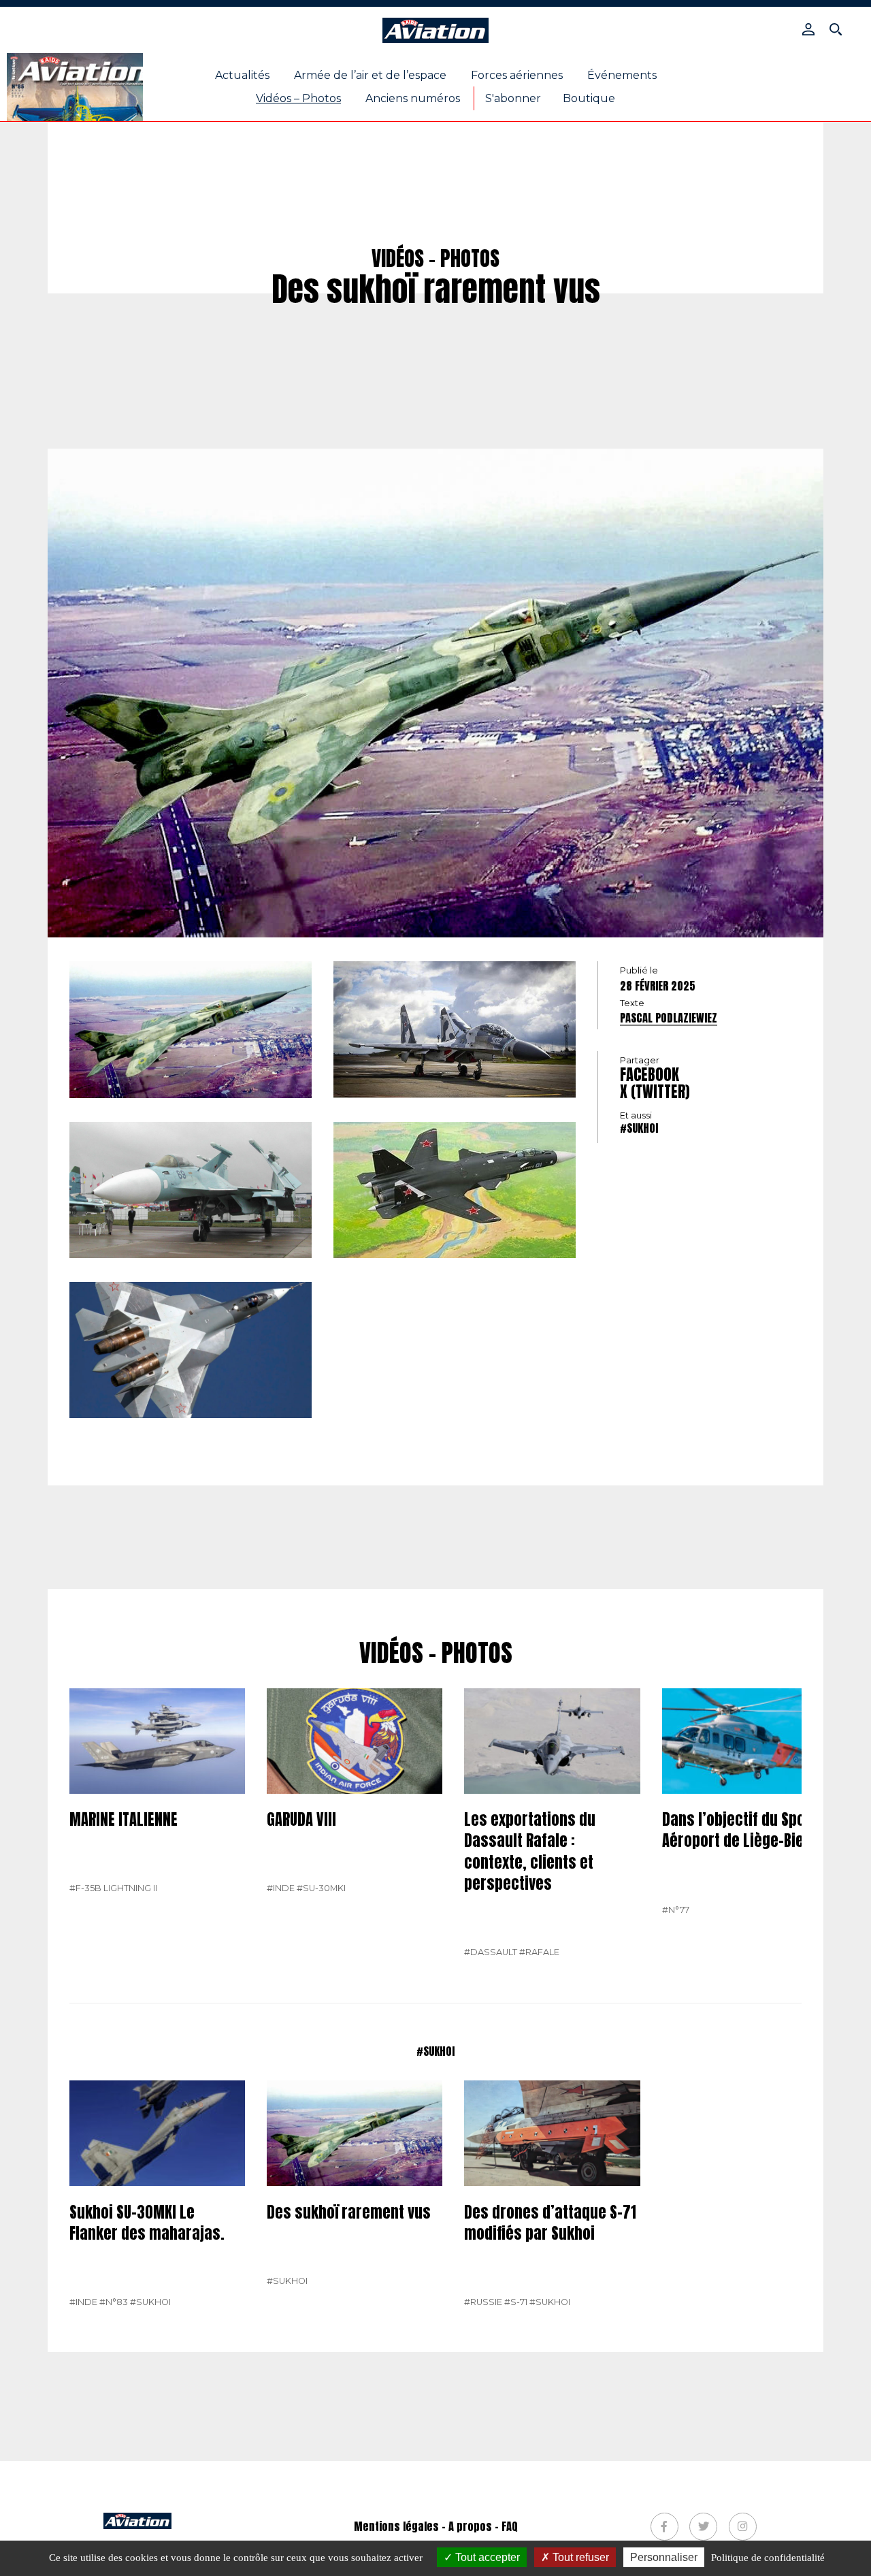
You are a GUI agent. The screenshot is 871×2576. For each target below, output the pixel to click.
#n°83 (114, 2302)
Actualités (242, 75)
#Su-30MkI (321, 1888)
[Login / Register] (808, 29)
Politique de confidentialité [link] (768, 2558)
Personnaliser (664, 2557)
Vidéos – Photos (298, 98)
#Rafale (539, 1952)
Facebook (650, 1075)
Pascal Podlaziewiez (669, 1018)
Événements (622, 75)
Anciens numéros (413, 98)
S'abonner (513, 98)
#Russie (483, 2302)
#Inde (281, 1888)
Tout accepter (486, 2557)
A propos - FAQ (483, 2526)
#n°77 (676, 1910)
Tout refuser (579, 2557)
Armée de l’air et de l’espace (370, 75)
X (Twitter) (655, 1092)
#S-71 (516, 2302)
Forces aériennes (517, 75)
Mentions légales (396, 2526)
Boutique (589, 98)
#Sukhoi (639, 1128)
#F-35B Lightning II (113, 1888)
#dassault (491, 1952)
